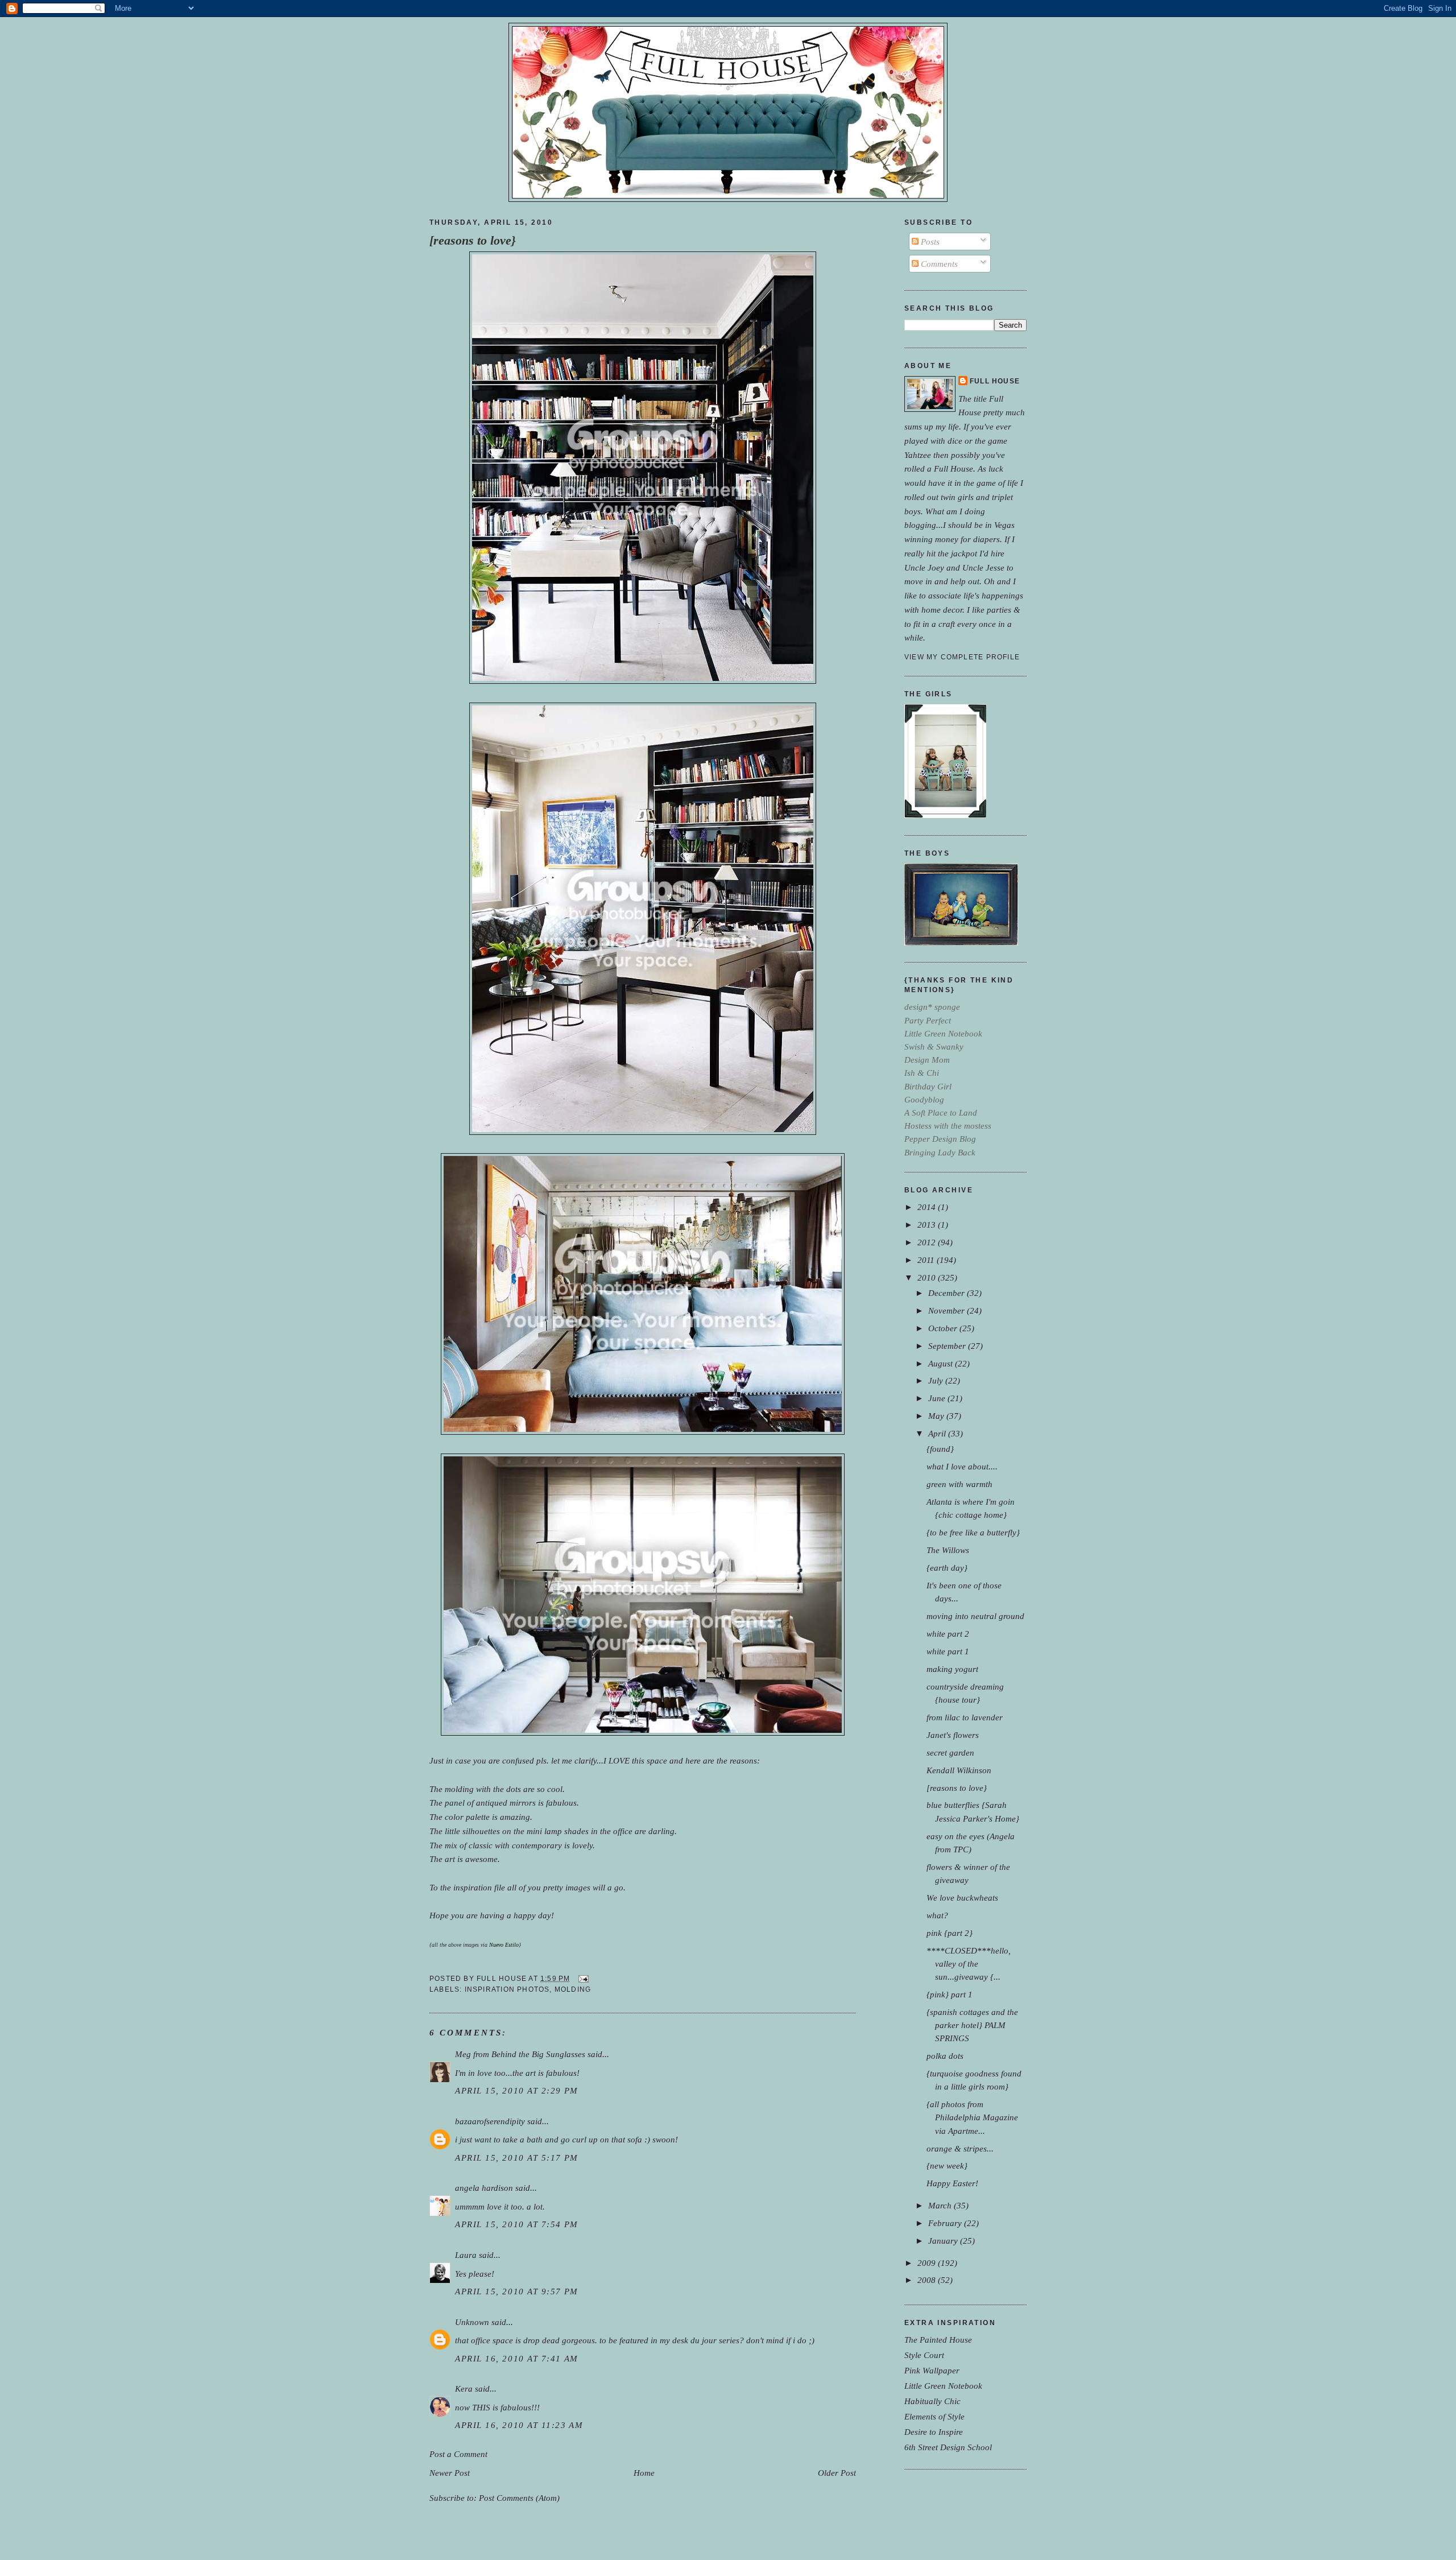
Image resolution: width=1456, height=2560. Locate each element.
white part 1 (948, 1651)
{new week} (947, 2165)
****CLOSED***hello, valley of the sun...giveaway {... (969, 1964)
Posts (929, 241)
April (938, 1433)
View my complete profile (962, 657)
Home (644, 2473)
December (948, 1293)
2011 (927, 1260)
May (937, 1416)
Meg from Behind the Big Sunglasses (520, 2054)
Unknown (472, 2322)
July (937, 1380)
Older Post (837, 2473)
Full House (995, 381)
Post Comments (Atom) (519, 2498)
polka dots (945, 2056)
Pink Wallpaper (932, 2370)
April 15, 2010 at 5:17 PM (517, 2158)
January (944, 2241)
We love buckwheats (962, 1898)
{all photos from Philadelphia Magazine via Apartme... (972, 2117)
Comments (938, 264)
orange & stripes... (960, 2148)
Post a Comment (458, 2454)
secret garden (950, 1752)
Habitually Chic (932, 2401)
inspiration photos (507, 1989)
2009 (928, 2263)
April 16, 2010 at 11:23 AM (519, 2425)
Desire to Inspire (934, 2432)
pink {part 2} (950, 1933)
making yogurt (952, 1669)
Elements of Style (934, 2416)
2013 (928, 1225)
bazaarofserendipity (490, 2121)
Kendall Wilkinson (959, 1770)
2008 (928, 2280)
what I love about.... (962, 1466)
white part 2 (948, 1634)
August (942, 1363)
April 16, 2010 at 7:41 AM (517, 2358)
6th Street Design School (948, 2447)
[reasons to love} (473, 241)
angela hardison (484, 2188)
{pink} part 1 (950, 1994)
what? (937, 1915)
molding (573, 1989)
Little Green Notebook (943, 2386)
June (938, 1398)
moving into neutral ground (975, 1616)
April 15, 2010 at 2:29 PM (517, 2090)
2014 (928, 1207)
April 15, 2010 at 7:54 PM (517, 2224)
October (944, 1328)
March (941, 2205)
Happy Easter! (952, 2183)
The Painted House (938, 2340)
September (948, 1346)
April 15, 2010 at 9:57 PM (517, 2291)
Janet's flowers (953, 1735)
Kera (464, 2388)
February (946, 2223)
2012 (928, 1242)
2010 (928, 1277)
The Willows (948, 1550)
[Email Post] (582, 1979)
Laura (466, 2255)
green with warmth (959, 1484)
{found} (940, 1449)
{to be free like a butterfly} (973, 1532)
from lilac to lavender (965, 1717)
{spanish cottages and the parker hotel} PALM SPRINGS (972, 2025)
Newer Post (450, 2473)
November (948, 1310)
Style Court (924, 2355)
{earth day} (947, 1568)
